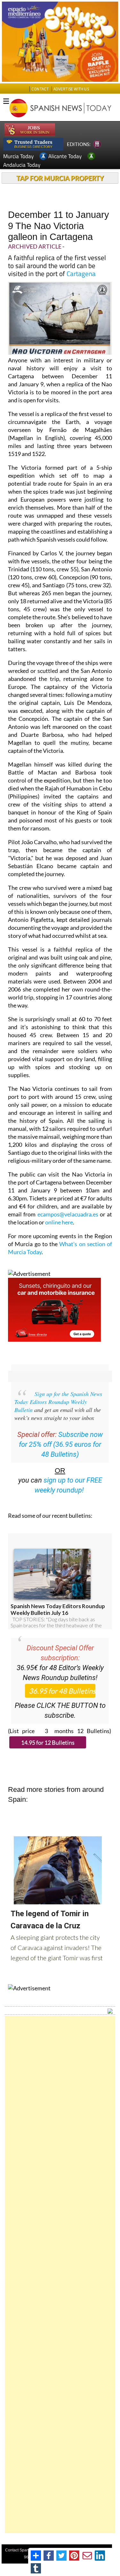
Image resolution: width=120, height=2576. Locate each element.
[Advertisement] (60, 2275)
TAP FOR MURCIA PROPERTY (60, 178)
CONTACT (40, 89)
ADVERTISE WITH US (71, 89)
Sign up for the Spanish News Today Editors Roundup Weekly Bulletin (58, 1402)
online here (59, 1222)
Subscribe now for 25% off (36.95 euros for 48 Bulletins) (61, 1444)
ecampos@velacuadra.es (68, 1214)
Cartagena (81, 274)
